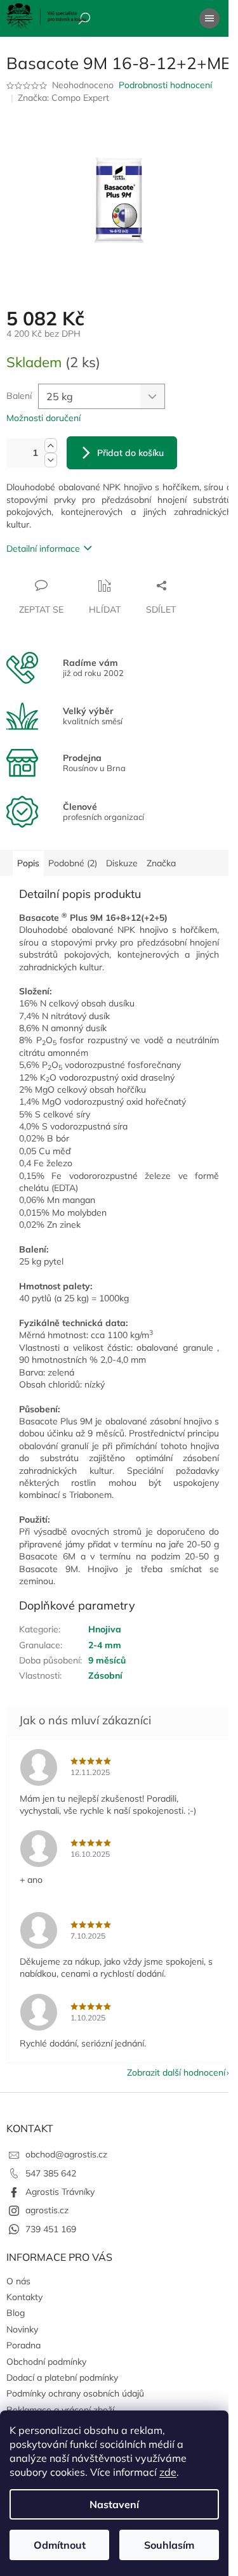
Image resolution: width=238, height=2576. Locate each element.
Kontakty (24, 2297)
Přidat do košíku (130, 453)
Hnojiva (105, 1629)
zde (168, 2472)
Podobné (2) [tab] (73, 863)
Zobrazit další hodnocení (176, 2072)
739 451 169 (51, 2229)
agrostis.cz (47, 2210)
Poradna (23, 2345)
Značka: (63, 98)
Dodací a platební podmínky (62, 2378)
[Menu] (209, 18)
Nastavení (114, 2504)
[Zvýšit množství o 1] (51, 446)
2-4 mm (105, 1645)
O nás (18, 2281)
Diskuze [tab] (122, 863)
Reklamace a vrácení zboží (60, 2410)
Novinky (22, 2329)
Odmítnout (60, 2545)
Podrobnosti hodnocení (165, 85)
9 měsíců (107, 1660)
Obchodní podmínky (46, 2362)
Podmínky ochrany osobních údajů (75, 2393)
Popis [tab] (28, 863)
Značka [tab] (161, 863)
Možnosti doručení (43, 418)
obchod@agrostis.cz (66, 2154)
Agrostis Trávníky (60, 2192)
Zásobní (105, 1675)
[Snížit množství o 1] (51, 460)
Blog (16, 2313)
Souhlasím (169, 2545)
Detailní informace (43, 549)
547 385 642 (51, 2173)
